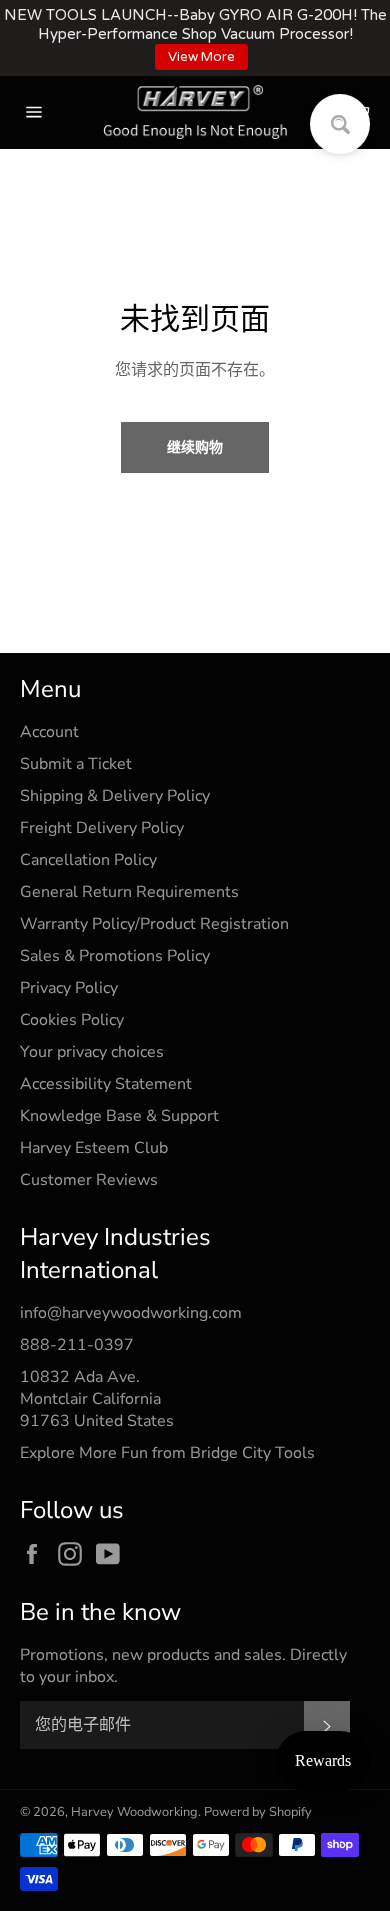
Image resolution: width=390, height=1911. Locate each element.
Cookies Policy (72, 1020)
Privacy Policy (69, 988)
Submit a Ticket (76, 764)
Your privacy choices (92, 1052)
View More (201, 57)
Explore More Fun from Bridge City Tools (167, 1453)
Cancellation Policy (88, 860)
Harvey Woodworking (134, 1812)
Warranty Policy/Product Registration (154, 924)
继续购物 (195, 447)
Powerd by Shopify (258, 1812)
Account (49, 732)
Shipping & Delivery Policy (115, 796)
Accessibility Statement (106, 1084)
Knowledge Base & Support (119, 1116)
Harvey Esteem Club (94, 1148)
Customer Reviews (89, 1180)
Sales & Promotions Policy (115, 956)
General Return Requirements (129, 892)
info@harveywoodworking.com (131, 1313)
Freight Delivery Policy (102, 828)
